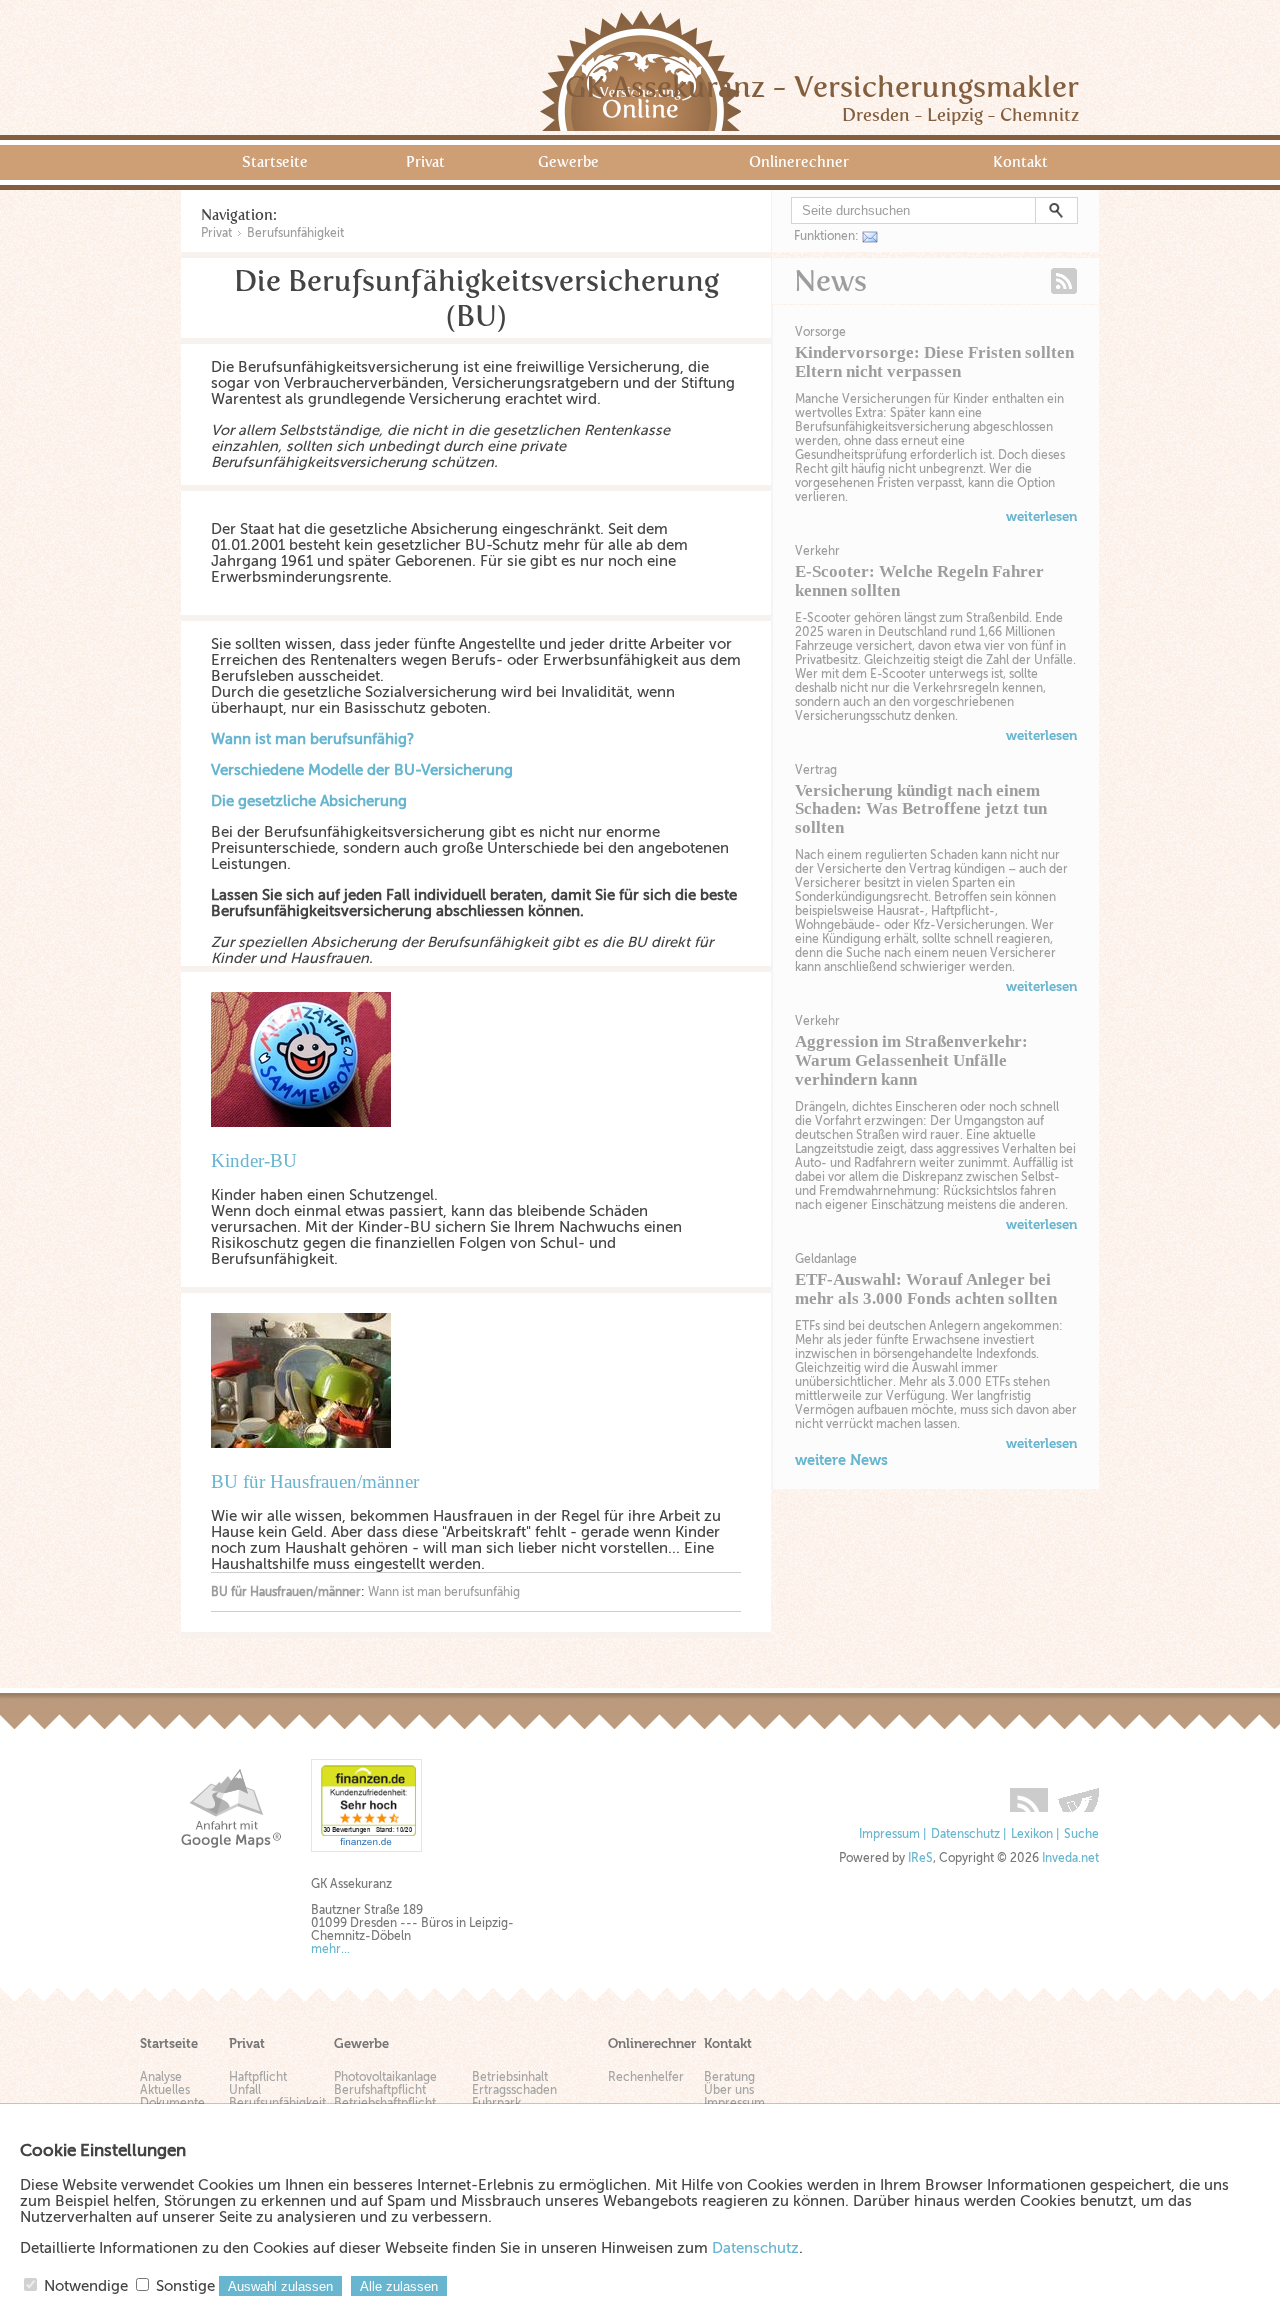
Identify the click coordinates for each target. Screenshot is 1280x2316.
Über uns (729, 2090)
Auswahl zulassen (280, 2286)
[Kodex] (1078, 1793)
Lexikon (1032, 1834)
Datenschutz (965, 1834)
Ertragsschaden (514, 2090)
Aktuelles (165, 2090)
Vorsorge (820, 332)
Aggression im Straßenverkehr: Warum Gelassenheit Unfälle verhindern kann (911, 1060)
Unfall (245, 2090)
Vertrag (816, 770)
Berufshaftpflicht (380, 2090)
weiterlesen (1041, 516)
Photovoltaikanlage (385, 2077)
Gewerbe (568, 162)
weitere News (841, 1460)
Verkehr (817, 551)
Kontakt (1020, 162)
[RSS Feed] (1029, 1793)
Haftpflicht (258, 2077)
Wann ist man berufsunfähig (444, 1592)
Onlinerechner (799, 162)
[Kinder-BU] (311, 1142)
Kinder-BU (254, 1160)
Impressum (889, 1834)
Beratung (729, 2077)
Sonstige (185, 2286)
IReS (920, 1858)
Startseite (275, 162)
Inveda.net (1070, 1858)
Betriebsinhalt (510, 2077)
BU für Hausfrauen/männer (315, 1481)
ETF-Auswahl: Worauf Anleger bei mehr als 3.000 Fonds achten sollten (926, 1289)
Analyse (161, 2077)
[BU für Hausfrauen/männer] (311, 1463)
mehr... (330, 1949)
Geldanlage (826, 1259)
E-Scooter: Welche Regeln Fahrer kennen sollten (919, 581)
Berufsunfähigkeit (295, 233)
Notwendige (86, 2286)
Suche (1081, 1834)
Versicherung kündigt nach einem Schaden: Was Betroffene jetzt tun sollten (921, 809)
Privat (425, 162)
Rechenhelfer (646, 2077)
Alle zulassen (399, 2286)
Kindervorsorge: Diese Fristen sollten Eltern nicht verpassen (934, 362)
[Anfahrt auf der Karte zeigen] (231, 1808)
